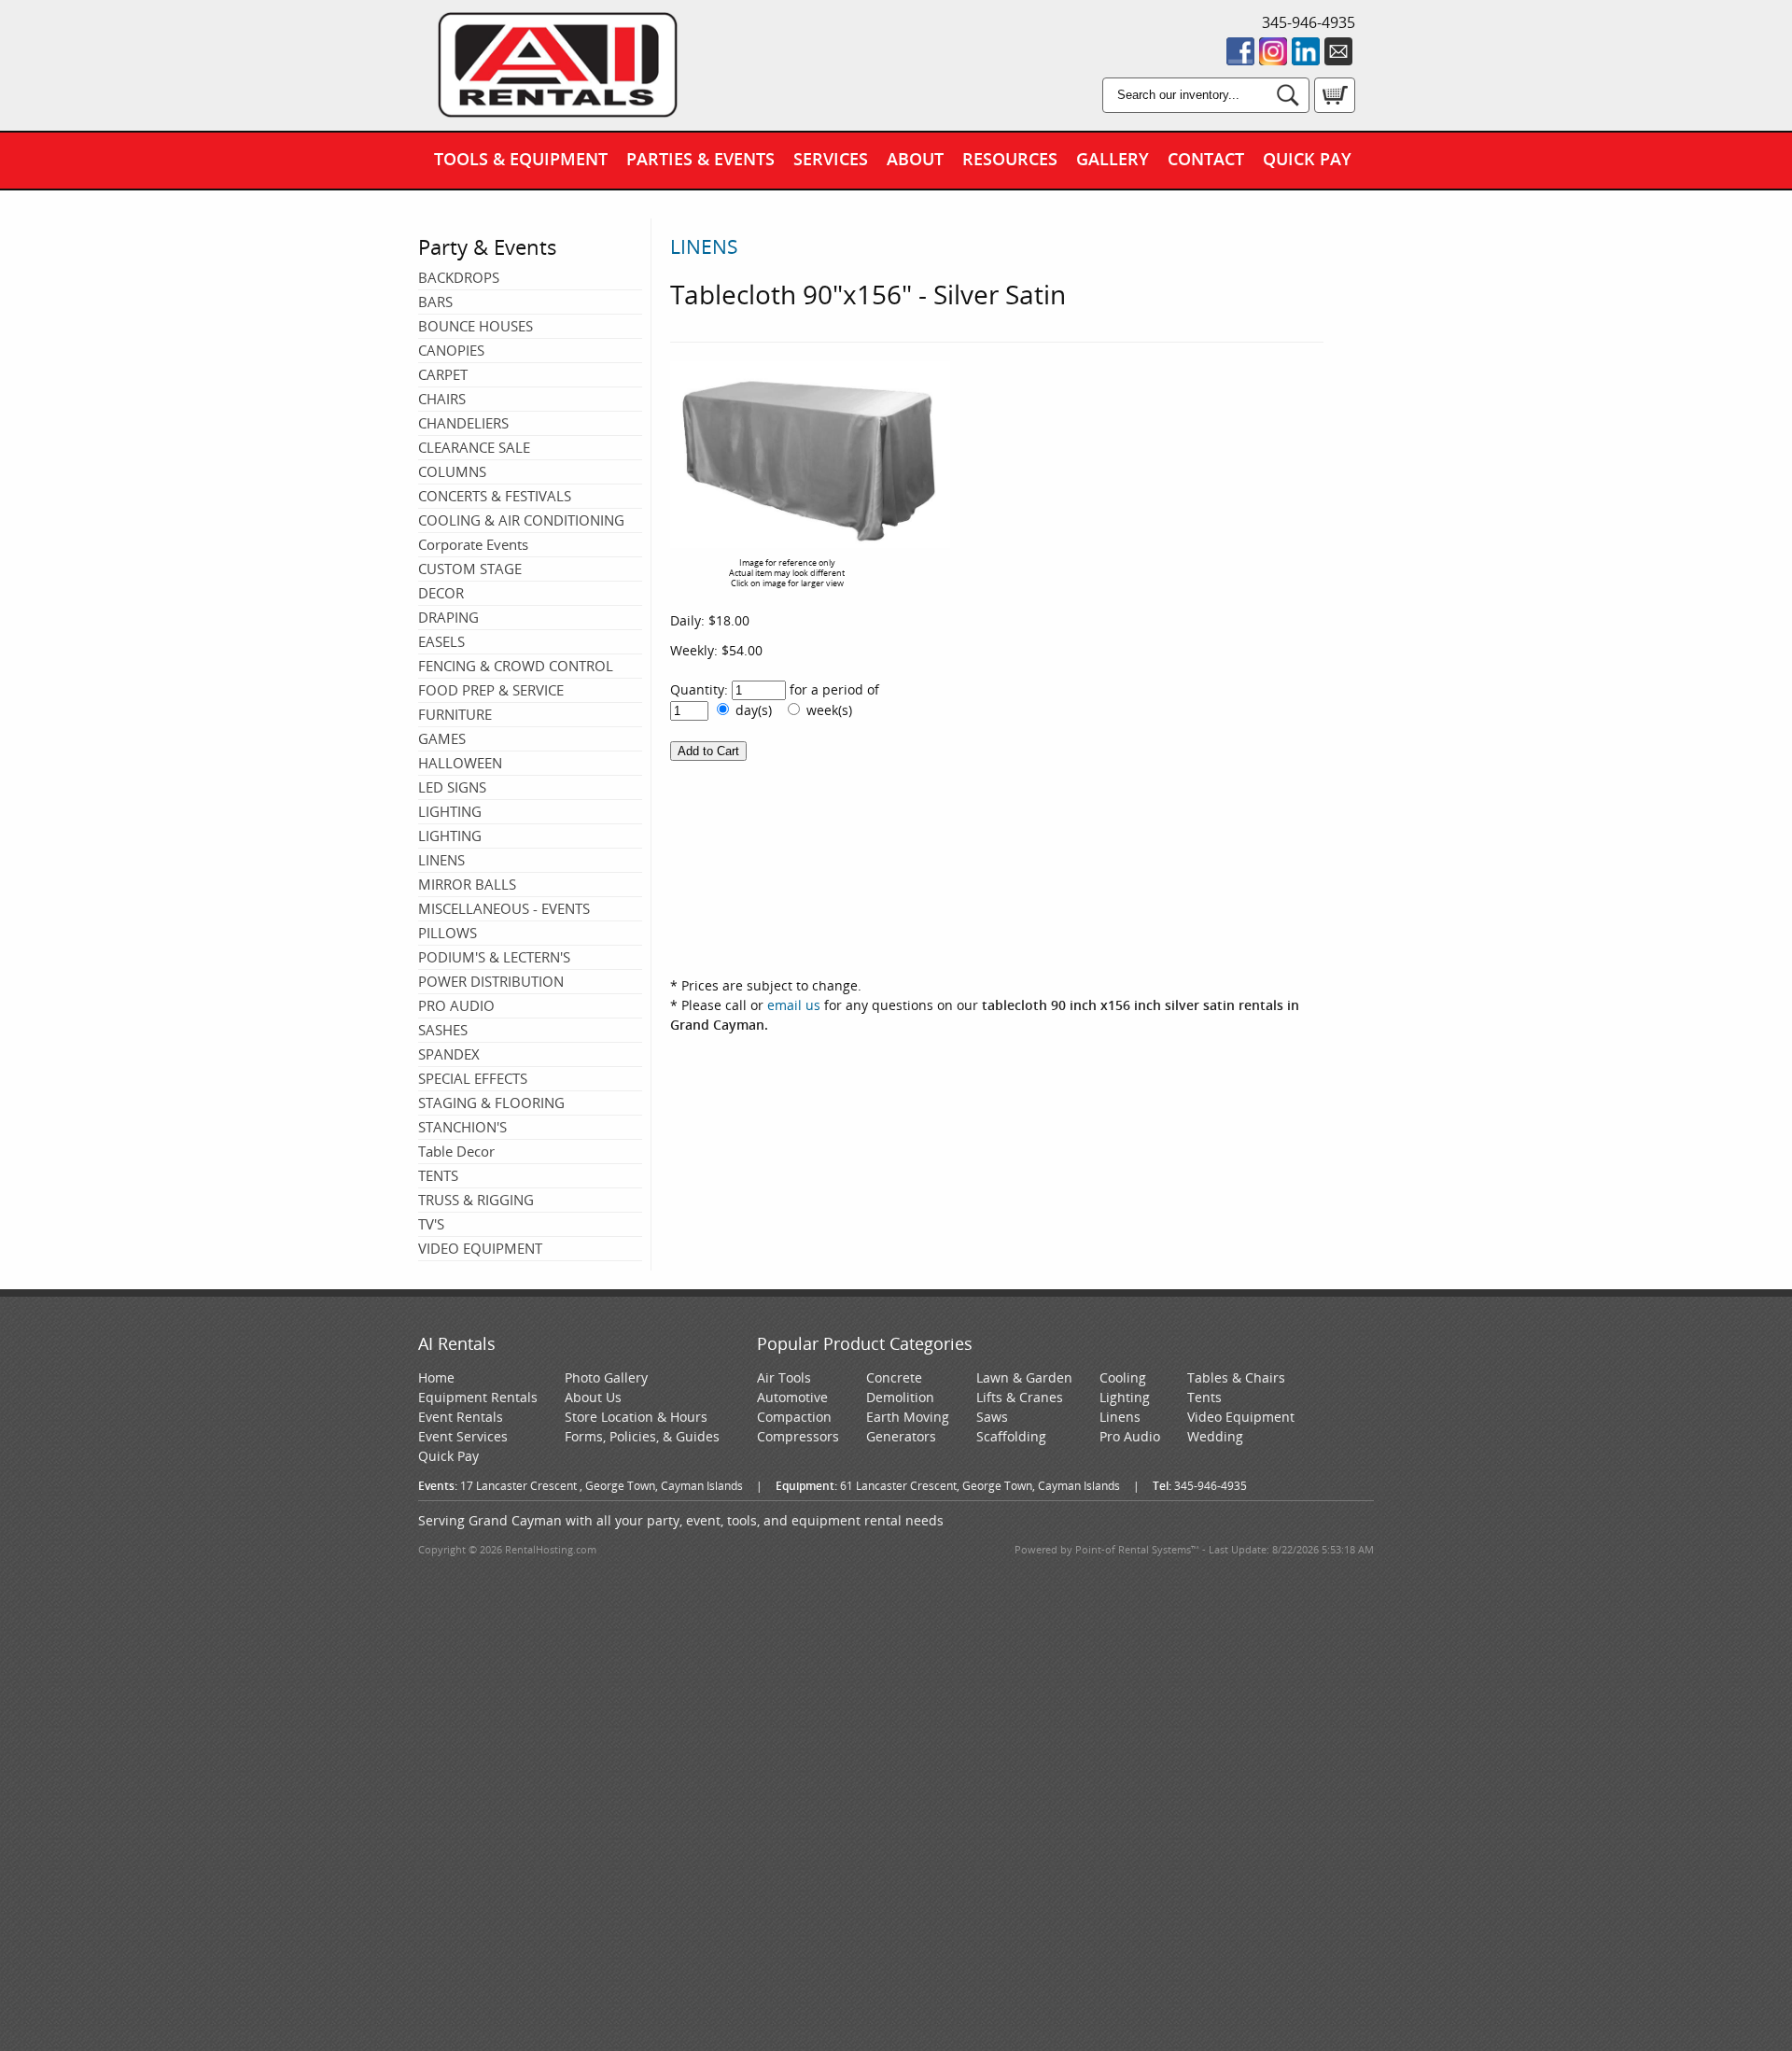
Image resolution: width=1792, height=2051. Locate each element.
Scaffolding (1011, 1436)
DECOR (441, 593)
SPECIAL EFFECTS (473, 1078)
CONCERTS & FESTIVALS (495, 496)
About (915, 159)
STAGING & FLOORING (491, 1103)
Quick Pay (1307, 159)
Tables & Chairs (1236, 1377)
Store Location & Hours (636, 1417)
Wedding (1215, 1436)
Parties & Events (700, 159)
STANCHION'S (462, 1127)
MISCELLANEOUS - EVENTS (504, 908)
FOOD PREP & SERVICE (491, 690)
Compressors (798, 1436)
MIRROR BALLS (467, 884)
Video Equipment (1241, 1417)
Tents (1204, 1397)
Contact (1206, 159)
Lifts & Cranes (1020, 1397)
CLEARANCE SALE (474, 447)
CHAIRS (442, 399)
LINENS (441, 860)
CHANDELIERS (463, 423)
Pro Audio (1130, 1436)
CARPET (443, 374)
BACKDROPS (459, 277)
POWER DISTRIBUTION (491, 981)
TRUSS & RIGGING (476, 1200)
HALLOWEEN (460, 763)
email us (794, 1005)
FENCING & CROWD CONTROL (516, 666)
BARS (435, 302)
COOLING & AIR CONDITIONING (521, 520)
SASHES (443, 1030)
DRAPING (448, 617)
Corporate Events (473, 544)
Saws (992, 1417)
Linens (1120, 1417)
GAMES (442, 738)
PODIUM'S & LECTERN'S (494, 957)
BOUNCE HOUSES (476, 326)
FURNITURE (455, 714)
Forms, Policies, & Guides (642, 1436)
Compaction (794, 1417)
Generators (901, 1436)
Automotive (792, 1397)
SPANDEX (449, 1054)
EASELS (441, 641)
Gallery (1113, 159)
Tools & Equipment (521, 159)
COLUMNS (452, 471)
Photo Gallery (606, 1377)
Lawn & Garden (1024, 1377)
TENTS (438, 1175)
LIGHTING (450, 811)
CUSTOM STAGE (470, 569)
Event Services (463, 1436)
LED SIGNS (452, 787)
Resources (1010, 159)
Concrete (894, 1377)
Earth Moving (908, 1417)
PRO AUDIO (456, 1005)
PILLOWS (448, 933)
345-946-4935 (1309, 22)
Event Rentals (461, 1417)
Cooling (1123, 1377)
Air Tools (784, 1377)
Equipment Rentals (478, 1397)
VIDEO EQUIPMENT (480, 1248)
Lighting (1125, 1397)
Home (436, 1377)
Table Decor (456, 1151)
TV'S (431, 1224)
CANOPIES (451, 350)
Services (831, 159)
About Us (593, 1397)
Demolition (900, 1397)
